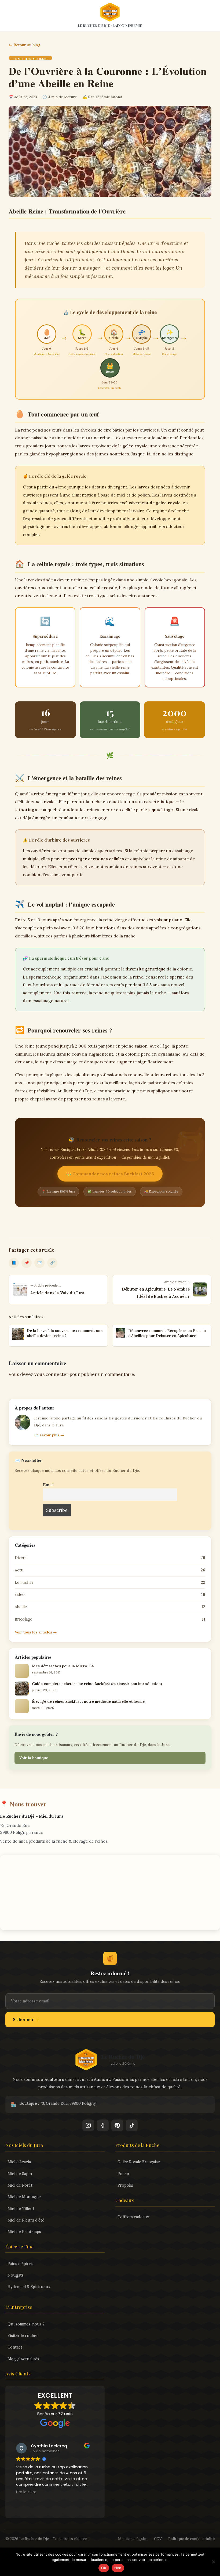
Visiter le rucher (23, 2336)
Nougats (16, 2275)
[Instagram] (88, 2125)
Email (48, 1485)
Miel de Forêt (20, 2185)
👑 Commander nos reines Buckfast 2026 (110, 1174)
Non (118, 2568)
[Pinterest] (117, 2125)
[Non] (213, 2562)
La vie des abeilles (30, 59)
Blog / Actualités (23, 2359)
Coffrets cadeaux (133, 2217)
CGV (158, 2539)
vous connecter (51, 1374)
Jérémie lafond (109, 97)
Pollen (123, 2174)
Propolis (125, 2185)
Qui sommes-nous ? (26, 2324)
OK (104, 2568)
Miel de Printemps (24, 2232)
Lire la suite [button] (26, 2492)
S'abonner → (26, 2019)
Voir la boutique (34, 1758)
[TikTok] (132, 2125)
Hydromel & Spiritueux (29, 2287)
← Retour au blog (25, 45)
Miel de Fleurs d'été (26, 2220)
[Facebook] (103, 2125)
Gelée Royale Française (139, 2162)
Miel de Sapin (20, 2174)
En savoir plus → (49, 1435)
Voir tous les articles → (36, 1632)
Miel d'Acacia (19, 2162)
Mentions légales (133, 2539)
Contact (15, 2347)
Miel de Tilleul (21, 2209)
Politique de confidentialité (191, 2539)
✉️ (40, 1263)
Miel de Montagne (24, 2197)
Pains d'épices (20, 2264)
